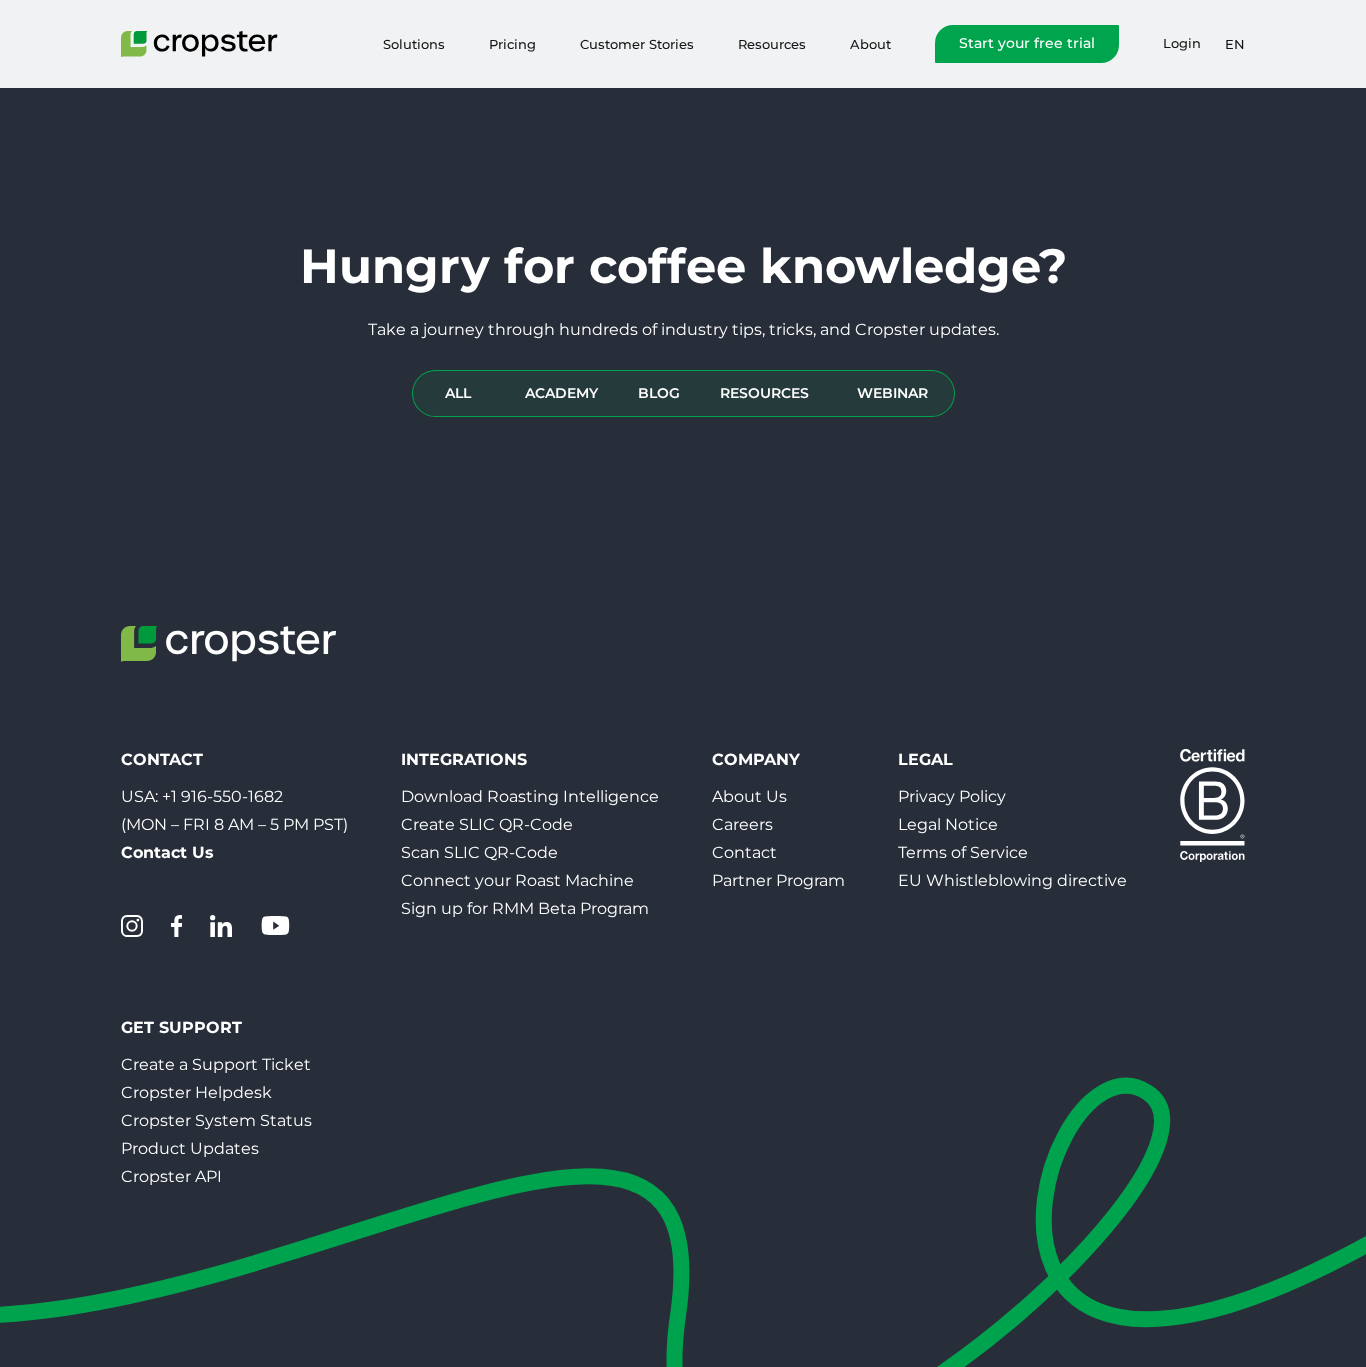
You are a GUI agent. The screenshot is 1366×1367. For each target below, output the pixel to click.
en (1235, 44)
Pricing (512, 44)
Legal (925, 759)
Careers (742, 824)
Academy (561, 393)
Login (1182, 43)
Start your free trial (1027, 43)
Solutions (414, 44)
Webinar (892, 393)
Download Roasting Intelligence (530, 796)
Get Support (181, 1027)
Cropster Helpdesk (196, 1092)
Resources (772, 44)
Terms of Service (963, 852)
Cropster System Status (216, 1120)
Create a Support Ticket (216, 1064)
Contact (744, 852)
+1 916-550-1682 (222, 796)
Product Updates (190, 1148)
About (870, 44)
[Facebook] (176, 926)
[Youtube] (275, 926)
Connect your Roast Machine (517, 880)
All (458, 393)
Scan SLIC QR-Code (479, 852)
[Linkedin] (221, 926)
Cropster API (171, 1176)
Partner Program (778, 880)
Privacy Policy (952, 796)
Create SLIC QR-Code (487, 824)
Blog (659, 393)
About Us (749, 796)
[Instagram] (132, 926)
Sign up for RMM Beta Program (525, 908)
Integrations (464, 759)
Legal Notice (948, 824)
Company (756, 759)
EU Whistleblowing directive (1012, 880)
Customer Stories (637, 44)
